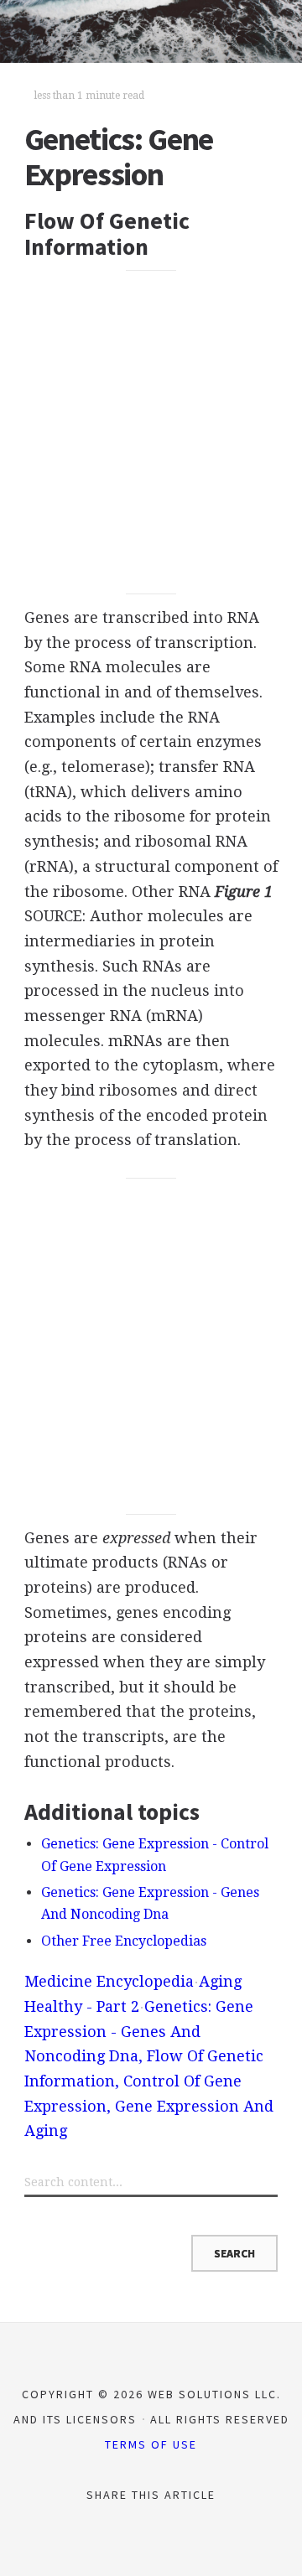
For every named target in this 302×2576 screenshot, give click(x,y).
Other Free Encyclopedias (124, 1941)
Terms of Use (151, 2444)
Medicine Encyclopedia (109, 1981)
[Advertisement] (151, 433)
